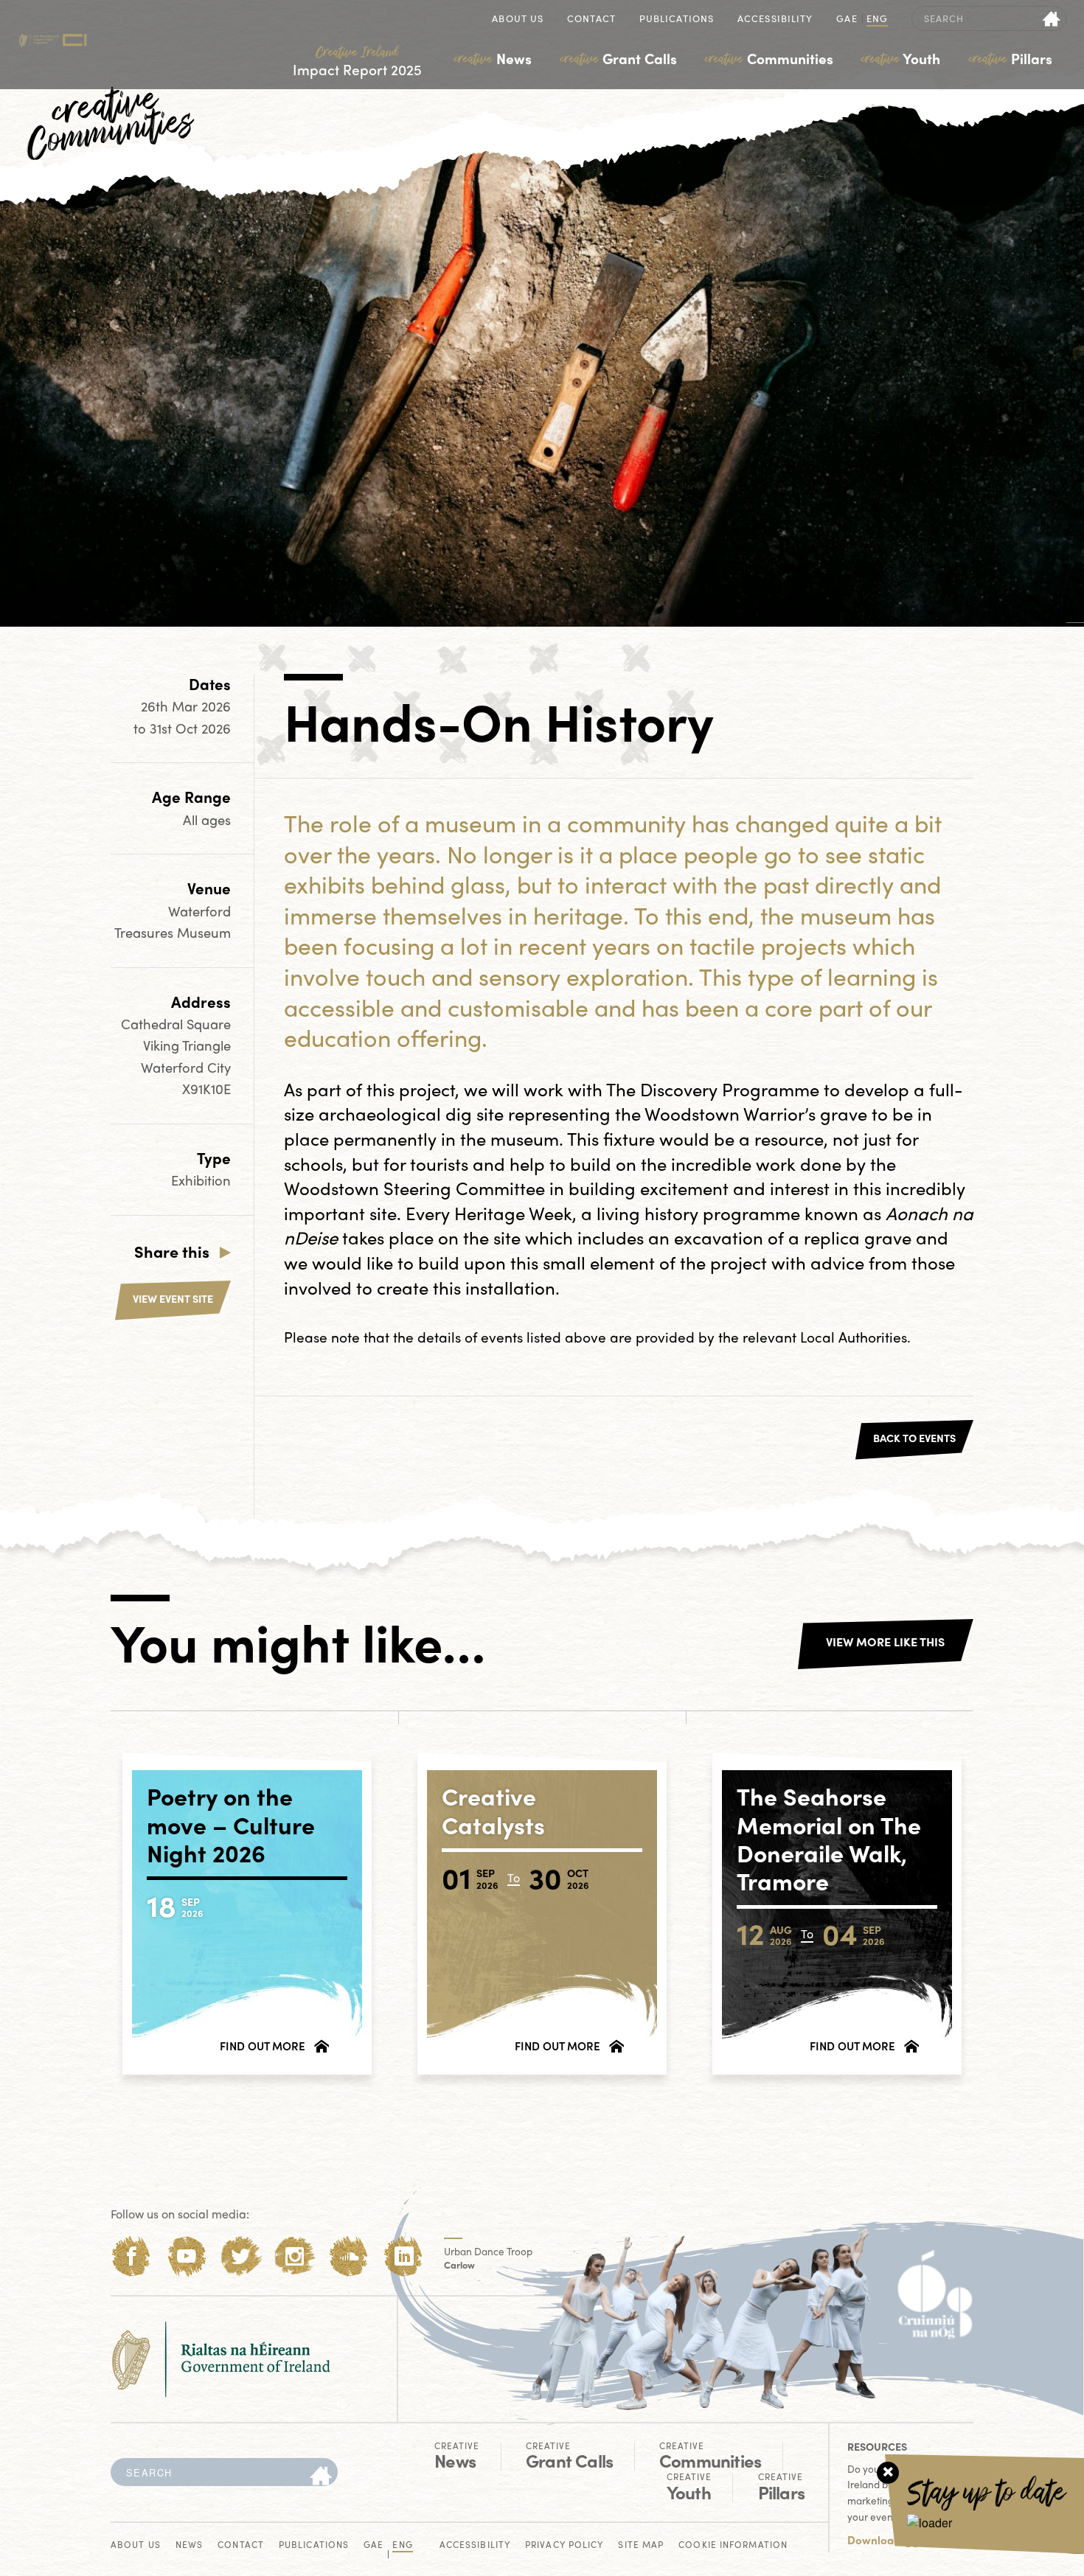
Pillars (1011, 58)
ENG (877, 20)
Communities (769, 58)
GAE (847, 20)
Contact (591, 20)
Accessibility (775, 20)
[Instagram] (295, 2256)
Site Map (641, 2545)
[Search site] (1052, 18)
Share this (172, 1251)
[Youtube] (186, 2256)
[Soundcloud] (349, 2256)
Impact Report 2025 (357, 62)
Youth (901, 58)
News (493, 58)
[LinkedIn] (404, 2256)
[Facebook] (132, 2256)
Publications (677, 20)
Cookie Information (733, 2545)
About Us (518, 20)
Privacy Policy (564, 2545)
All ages (207, 819)
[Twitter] (241, 2256)
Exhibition (201, 1180)
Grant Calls (619, 58)
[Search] (321, 2476)
